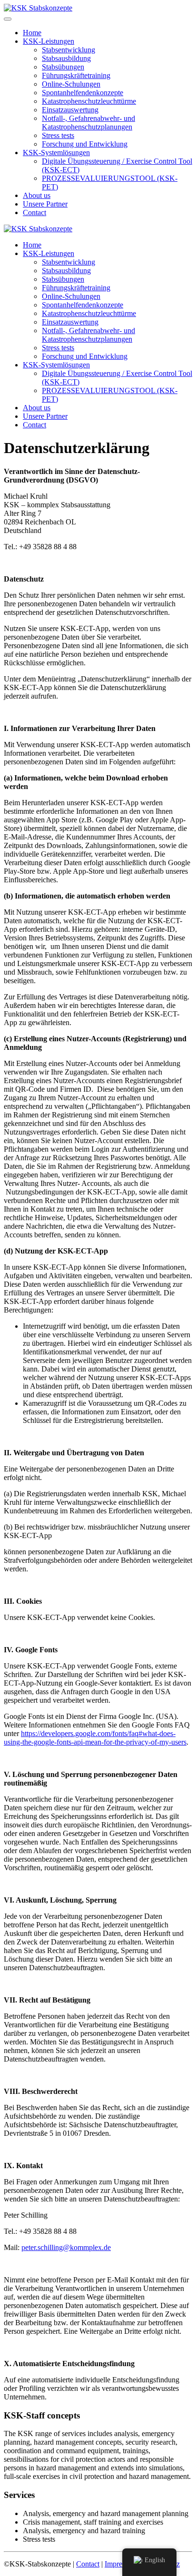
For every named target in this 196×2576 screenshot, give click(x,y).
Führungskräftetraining (76, 75)
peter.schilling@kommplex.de (66, 2247)
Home (32, 33)
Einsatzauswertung (70, 110)
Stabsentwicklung (69, 50)
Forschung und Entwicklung (85, 144)
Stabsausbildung (66, 58)
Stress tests (58, 135)
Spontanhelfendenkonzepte (83, 93)
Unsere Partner (45, 204)
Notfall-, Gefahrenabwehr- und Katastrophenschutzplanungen (88, 123)
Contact (34, 212)
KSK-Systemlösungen (56, 153)
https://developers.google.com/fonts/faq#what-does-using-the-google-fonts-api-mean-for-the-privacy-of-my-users (95, 1738)
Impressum (121, 2564)
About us (37, 195)
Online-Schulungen (71, 84)
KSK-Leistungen (49, 41)
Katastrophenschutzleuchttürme (89, 101)
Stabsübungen (63, 67)
